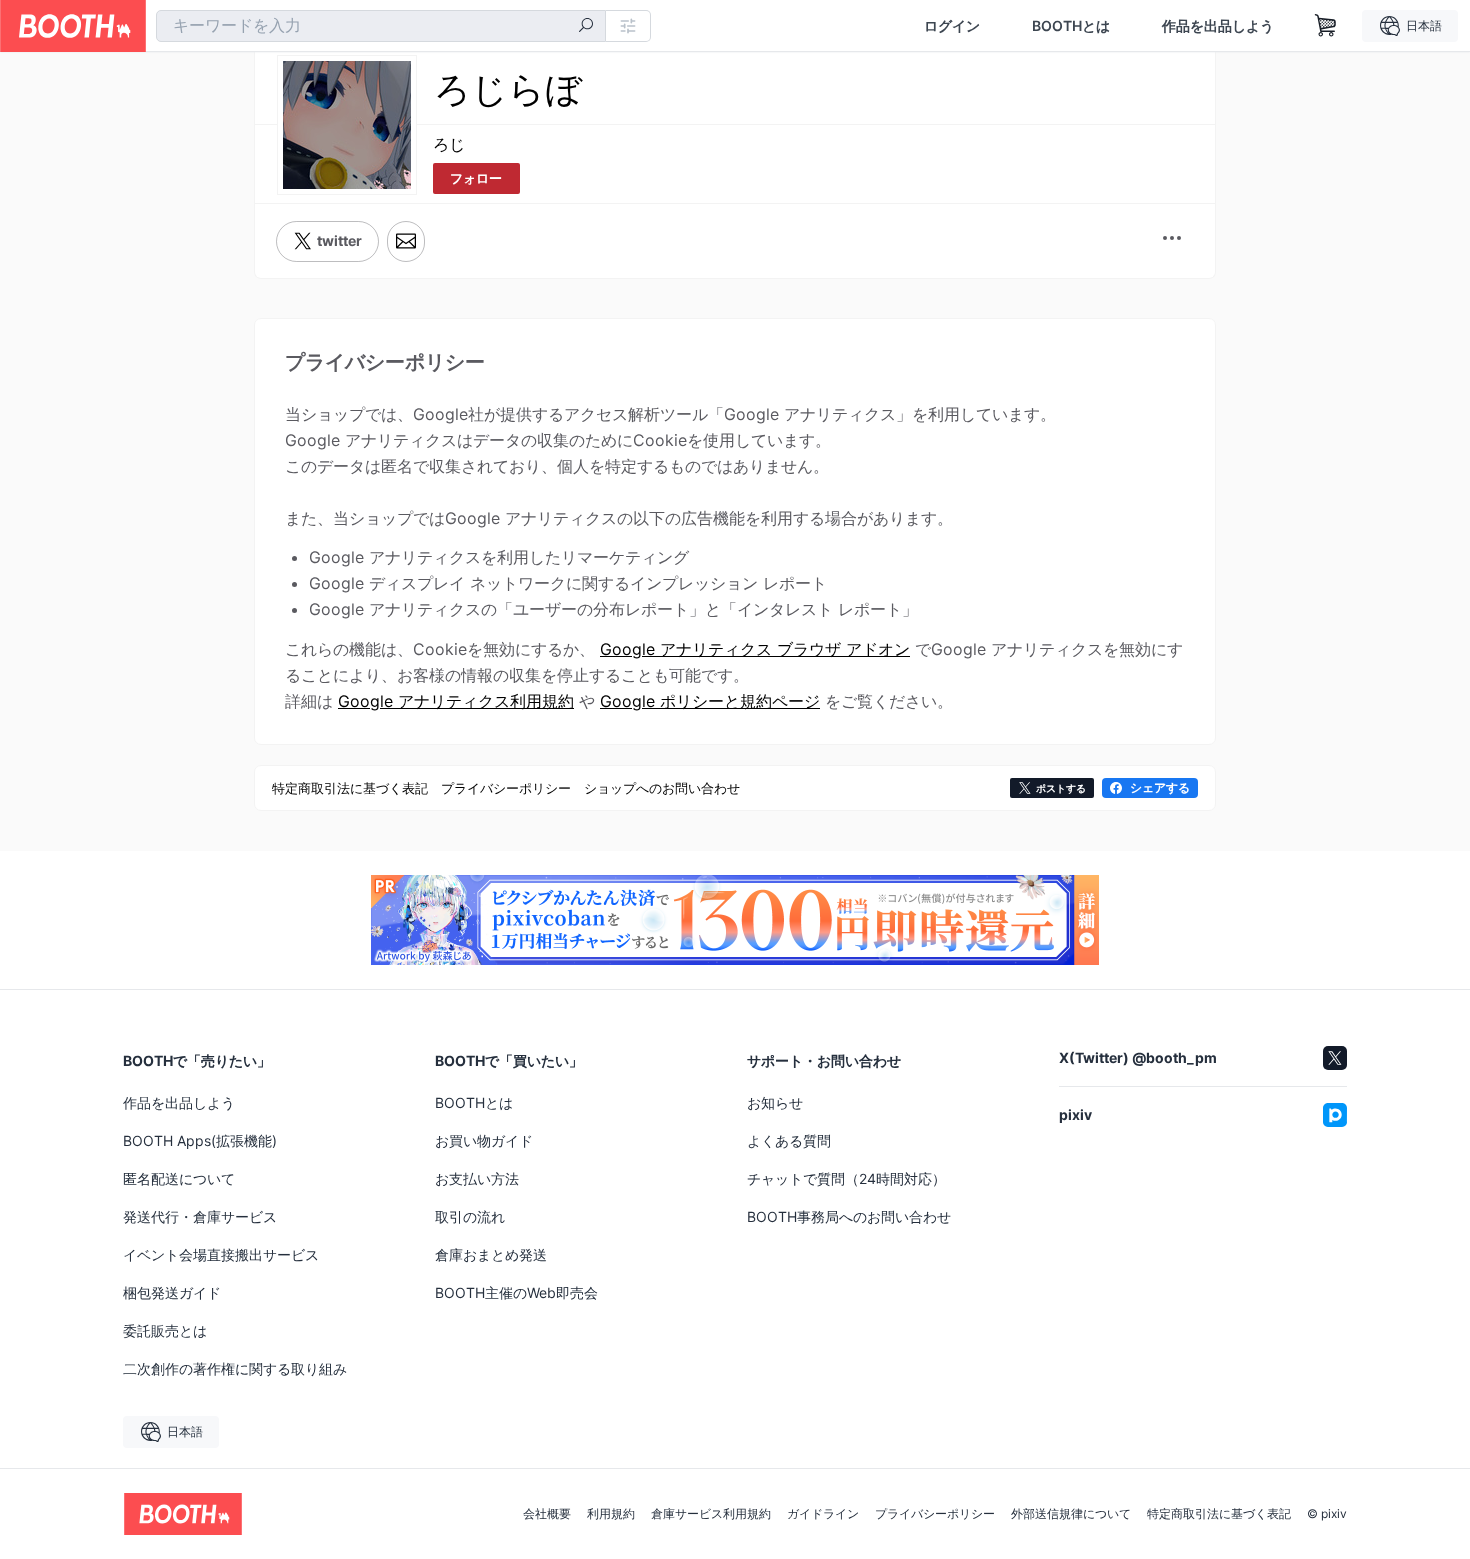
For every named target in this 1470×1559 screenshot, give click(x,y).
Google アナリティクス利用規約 (456, 701)
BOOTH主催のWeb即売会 (516, 1292)
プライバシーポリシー (935, 1514)
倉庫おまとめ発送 (491, 1254)
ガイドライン (823, 1514)
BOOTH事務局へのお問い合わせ (849, 1216)
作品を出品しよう (1218, 26)
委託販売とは (165, 1330)
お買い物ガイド (484, 1140)
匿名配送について (179, 1178)
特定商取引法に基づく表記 (1219, 1514)
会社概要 (547, 1514)
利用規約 (611, 1514)
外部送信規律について (1071, 1514)
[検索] (586, 27)
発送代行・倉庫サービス (200, 1216)
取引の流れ (470, 1216)
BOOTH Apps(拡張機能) (200, 1140)
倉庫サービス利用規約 (711, 1514)
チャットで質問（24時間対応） (846, 1178)
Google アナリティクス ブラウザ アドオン (755, 649)
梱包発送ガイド (172, 1292)
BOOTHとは (1071, 26)
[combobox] (381, 26)
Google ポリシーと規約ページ (710, 701)
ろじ (449, 144)
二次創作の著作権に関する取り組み (235, 1368)
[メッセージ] (406, 241)
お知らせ (775, 1102)
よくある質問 (789, 1140)
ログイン (952, 26)
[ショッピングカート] (1326, 26)
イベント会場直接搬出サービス (221, 1254)
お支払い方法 (477, 1178)
